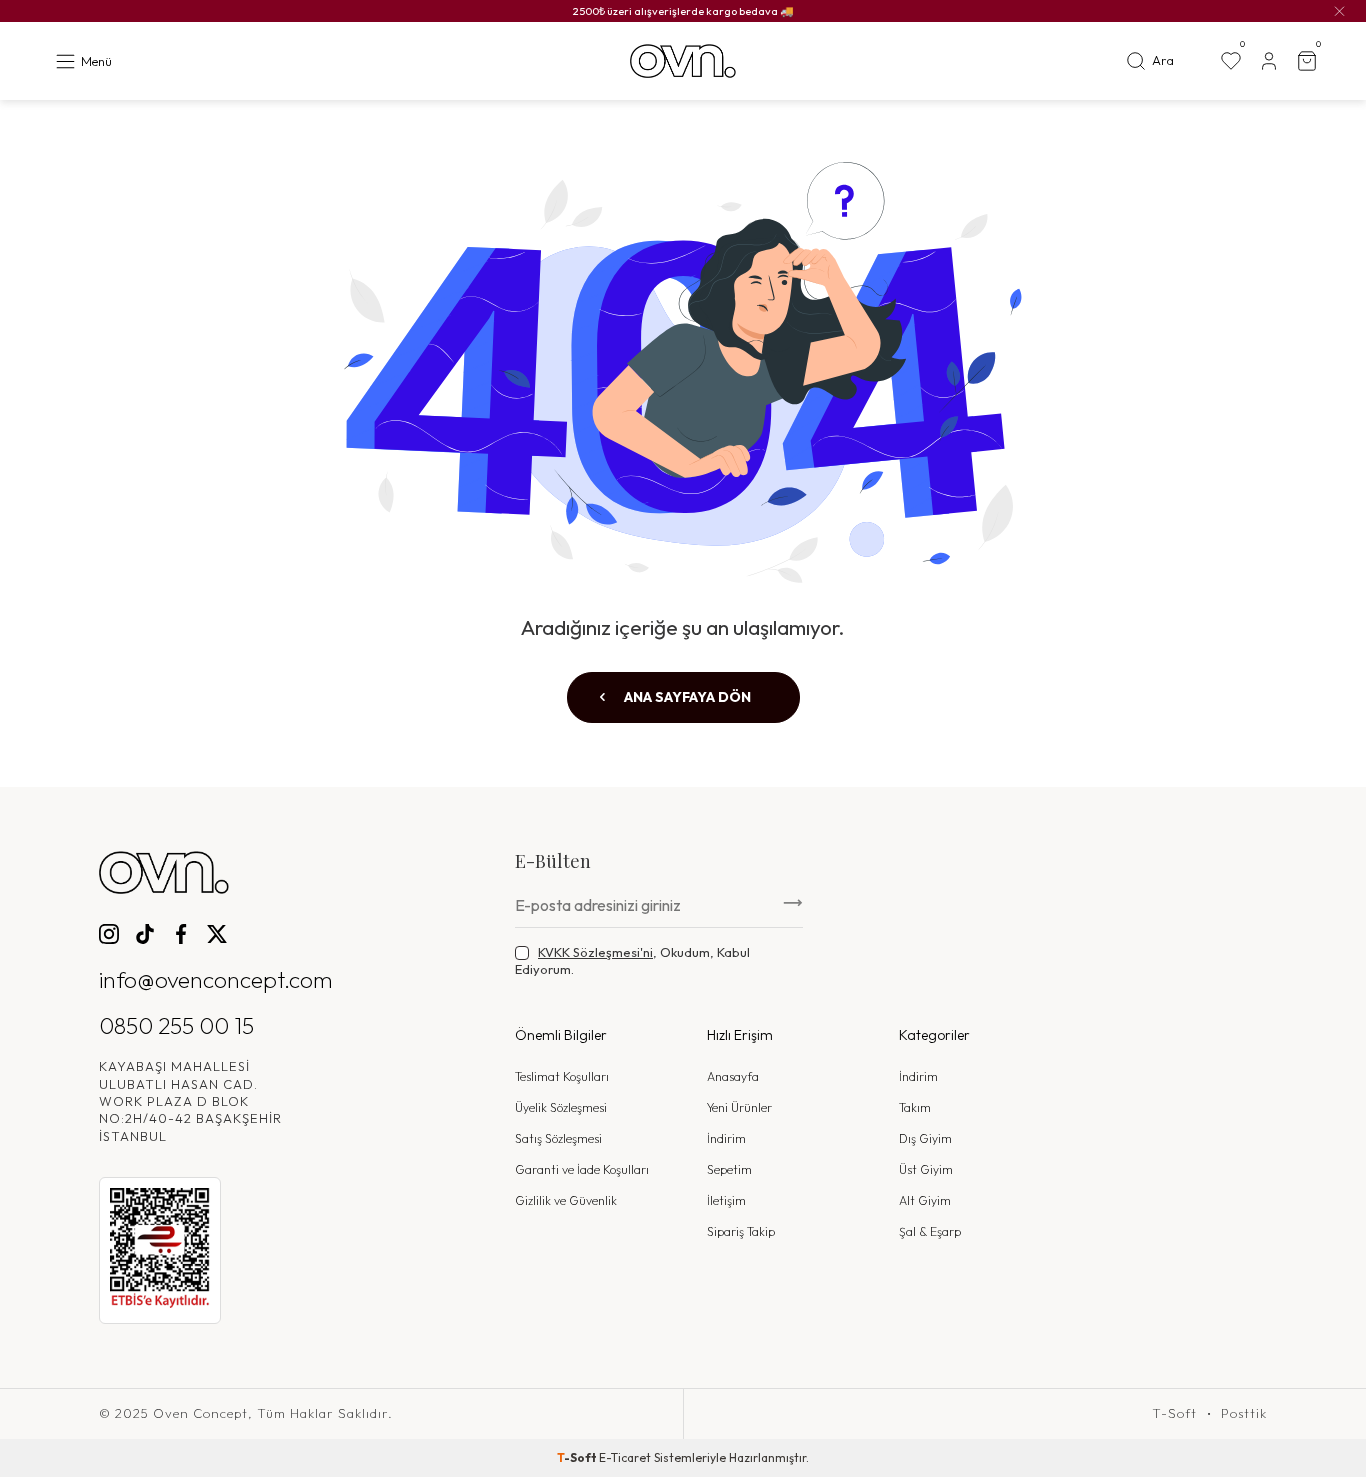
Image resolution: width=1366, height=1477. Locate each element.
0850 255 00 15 (176, 1025)
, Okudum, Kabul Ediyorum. (632, 960)
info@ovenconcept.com (216, 979)
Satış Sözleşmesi (558, 1138)
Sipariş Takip (741, 1231)
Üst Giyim (926, 1169)
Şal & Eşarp (930, 1231)
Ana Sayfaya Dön (686, 697)
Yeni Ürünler (739, 1107)
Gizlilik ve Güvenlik (566, 1200)
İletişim (726, 1200)
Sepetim (729, 1169)
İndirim (726, 1138)
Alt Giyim (925, 1200)
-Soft (578, 1457)
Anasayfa (733, 1076)
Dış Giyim (925, 1138)
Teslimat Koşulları (562, 1076)
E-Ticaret (625, 1457)
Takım (915, 1107)
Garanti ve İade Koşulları (582, 1169)
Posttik (1244, 1413)
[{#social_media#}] (109, 934)
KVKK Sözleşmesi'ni (595, 952)
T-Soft (1174, 1413)
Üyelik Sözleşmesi (561, 1107)
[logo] (683, 61)
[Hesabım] (1269, 61)
